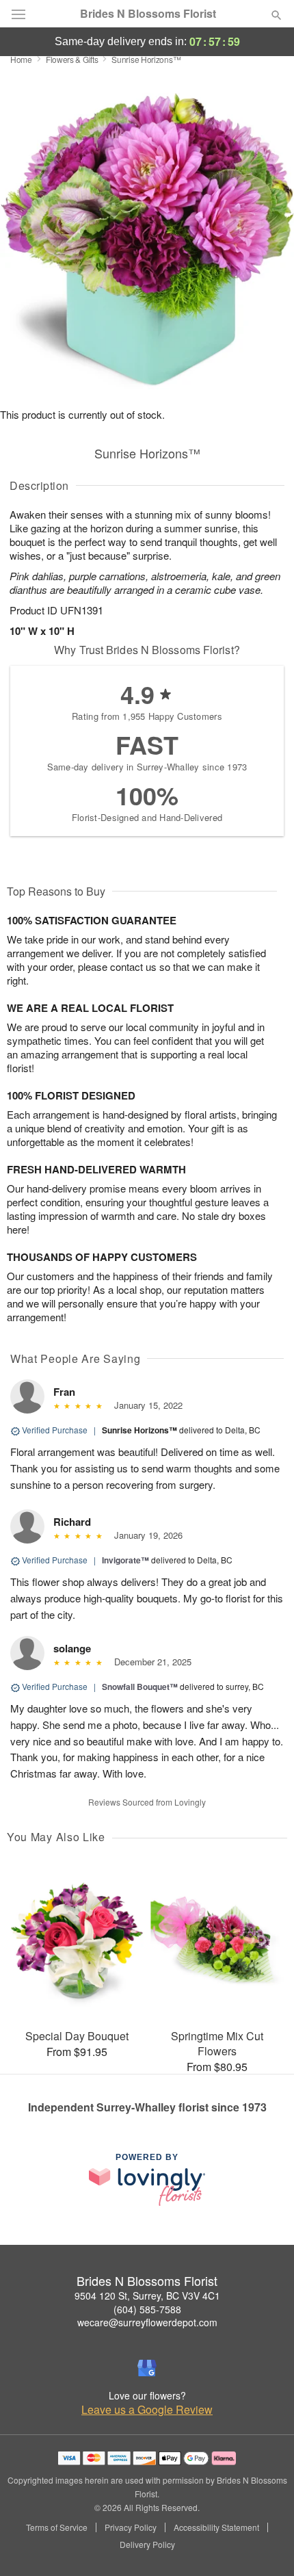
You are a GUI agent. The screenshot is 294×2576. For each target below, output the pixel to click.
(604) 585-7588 (147, 2309)
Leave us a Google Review (147, 2410)
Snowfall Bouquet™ (140, 1687)
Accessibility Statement (216, 2527)
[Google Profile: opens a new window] (147, 2368)
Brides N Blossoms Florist (148, 14)
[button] (265, 2545)
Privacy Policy (131, 2527)
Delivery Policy (147, 2545)
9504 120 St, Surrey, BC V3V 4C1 (147, 2295)
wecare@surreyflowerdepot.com (147, 2322)
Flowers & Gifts (72, 59)
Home (21, 59)
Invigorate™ (125, 1560)
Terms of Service (57, 2527)
